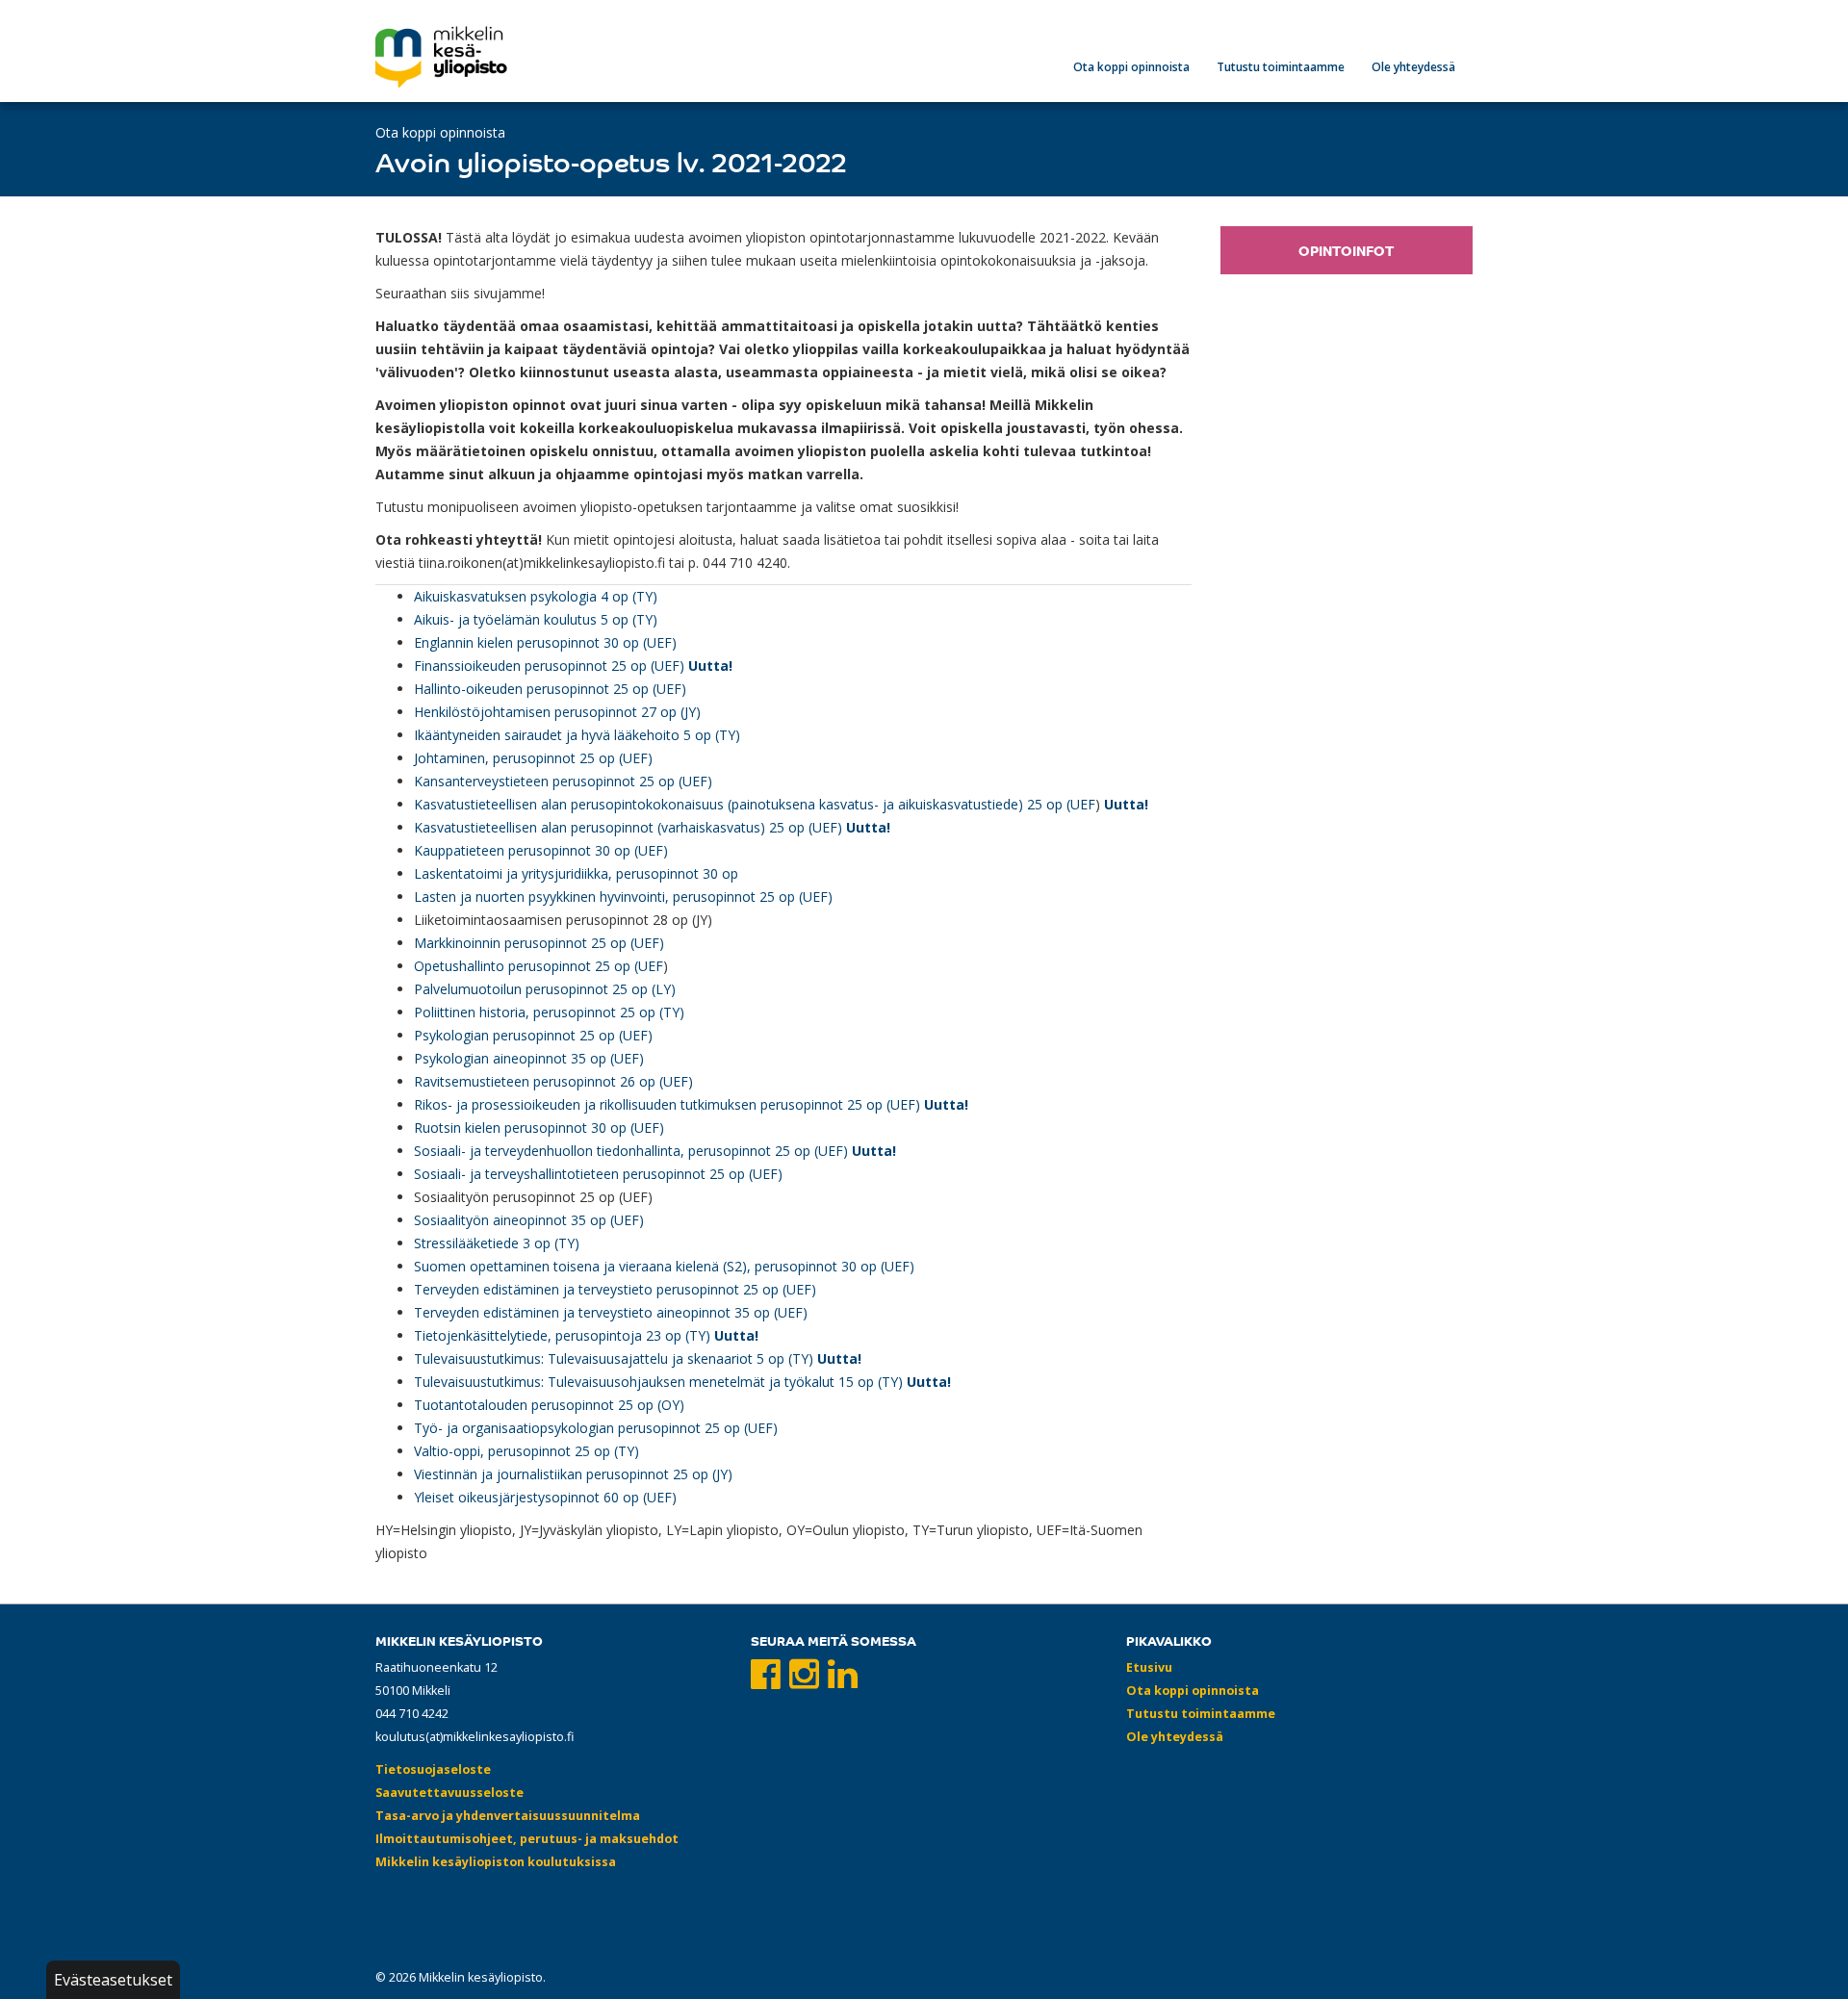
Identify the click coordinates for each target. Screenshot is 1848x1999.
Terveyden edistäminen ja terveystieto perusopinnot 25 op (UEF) (615, 1289)
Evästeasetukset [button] (113, 1980)
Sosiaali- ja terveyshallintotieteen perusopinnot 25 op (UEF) (598, 1174)
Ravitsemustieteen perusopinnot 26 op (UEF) (553, 1081)
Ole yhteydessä (1413, 67)
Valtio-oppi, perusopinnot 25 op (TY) (526, 1451)
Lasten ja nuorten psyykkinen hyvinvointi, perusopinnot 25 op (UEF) (623, 897)
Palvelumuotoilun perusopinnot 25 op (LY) (545, 989)
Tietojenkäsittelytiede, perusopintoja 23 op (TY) (562, 1335)
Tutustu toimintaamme (1281, 67)
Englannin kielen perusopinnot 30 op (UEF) (545, 642)
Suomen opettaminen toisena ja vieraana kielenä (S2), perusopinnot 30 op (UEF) (664, 1266)
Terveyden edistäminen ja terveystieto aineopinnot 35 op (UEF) (611, 1312)
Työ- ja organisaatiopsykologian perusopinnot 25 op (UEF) (596, 1428)
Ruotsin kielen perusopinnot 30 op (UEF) (539, 1128)
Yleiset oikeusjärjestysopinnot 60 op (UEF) (545, 1497)
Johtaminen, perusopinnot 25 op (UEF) (533, 758)
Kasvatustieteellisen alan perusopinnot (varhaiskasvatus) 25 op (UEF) (628, 827)
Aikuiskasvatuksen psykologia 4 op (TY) (536, 596)
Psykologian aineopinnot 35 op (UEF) (529, 1058)
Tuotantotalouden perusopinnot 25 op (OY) (549, 1405)
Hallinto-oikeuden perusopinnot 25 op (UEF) (550, 689)
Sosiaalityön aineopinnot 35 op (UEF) (529, 1220)
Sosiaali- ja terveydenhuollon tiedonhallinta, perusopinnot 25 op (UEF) (631, 1151)
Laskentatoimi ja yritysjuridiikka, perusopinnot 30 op (576, 873)
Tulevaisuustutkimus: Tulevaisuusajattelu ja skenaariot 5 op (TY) (616, 1358)
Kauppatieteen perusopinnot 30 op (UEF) (541, 850)
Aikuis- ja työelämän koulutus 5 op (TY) (536, 619)
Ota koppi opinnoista (1131, 67)
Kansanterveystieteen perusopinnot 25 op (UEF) (563, 781)
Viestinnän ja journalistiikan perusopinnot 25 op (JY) (573, 1474)
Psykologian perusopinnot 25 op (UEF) (533, 1035)
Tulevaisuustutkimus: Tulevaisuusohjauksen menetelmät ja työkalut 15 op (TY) (658, 1382)
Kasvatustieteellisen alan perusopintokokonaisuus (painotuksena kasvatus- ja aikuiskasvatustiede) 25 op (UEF (755, 804)
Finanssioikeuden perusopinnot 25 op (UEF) (549, 666)
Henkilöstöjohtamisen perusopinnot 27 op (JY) (557, 712)
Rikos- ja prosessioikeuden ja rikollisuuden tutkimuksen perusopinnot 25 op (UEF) (667, 1104)
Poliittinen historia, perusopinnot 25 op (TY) (549, 1012)
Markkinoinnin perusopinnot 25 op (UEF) (539, 943)
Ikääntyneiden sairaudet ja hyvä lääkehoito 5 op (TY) (577, 735)
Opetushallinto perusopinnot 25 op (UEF (539, 966)
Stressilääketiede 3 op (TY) (497, 1243)
